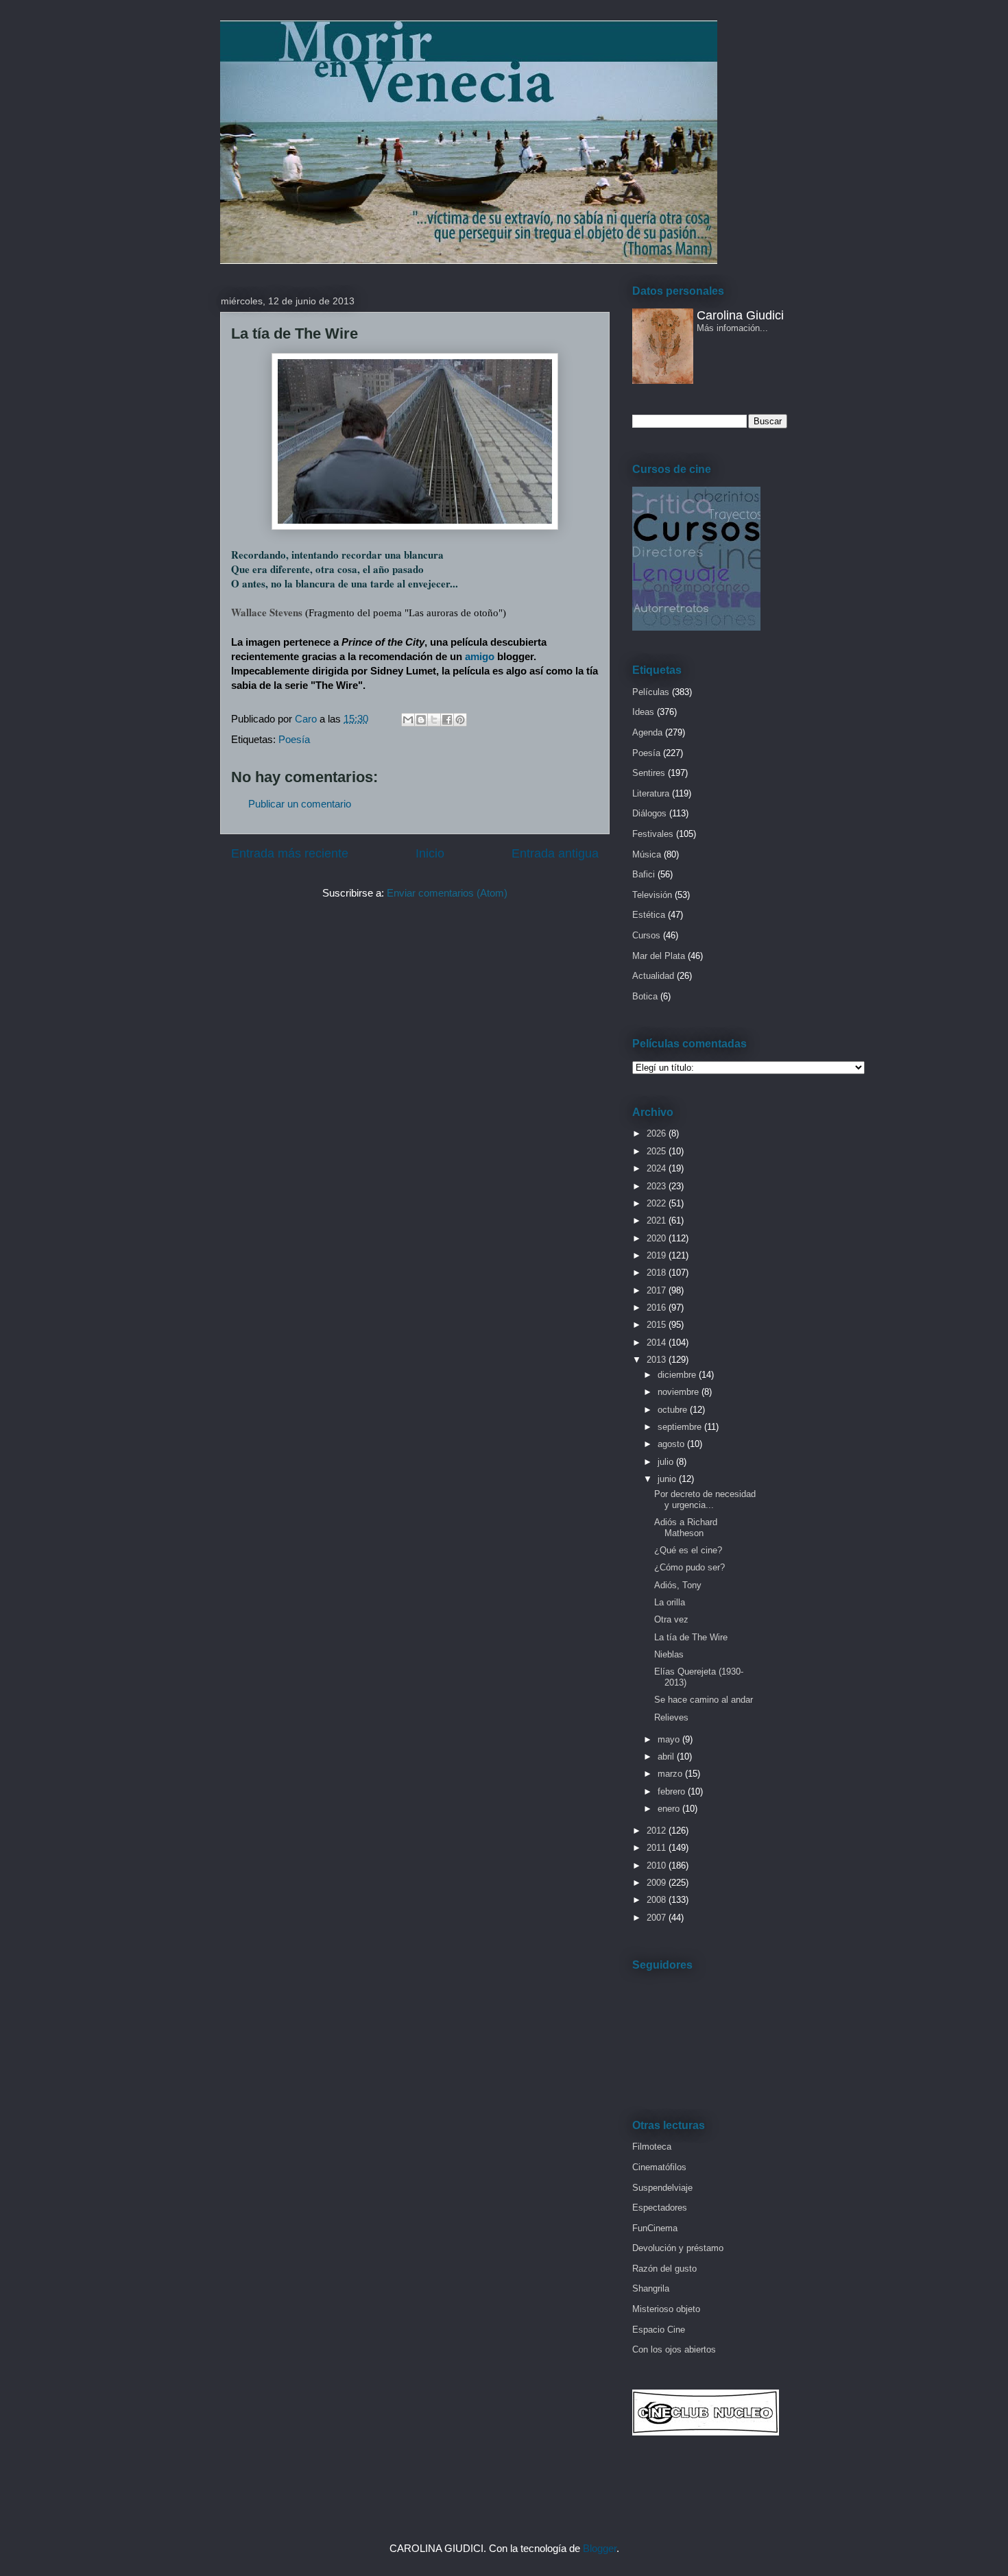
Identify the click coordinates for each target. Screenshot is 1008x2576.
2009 (658, 1883)
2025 (658, 1151)
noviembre (680, 1392)
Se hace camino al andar (704, 1700)
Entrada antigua (555, 853)
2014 (658, 1342)
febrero (673, 1791)
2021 (658, 1220)
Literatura (651, 793)
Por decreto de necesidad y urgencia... (705, 1499)
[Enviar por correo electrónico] (408, 720)
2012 (658, 1831)
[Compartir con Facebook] (447, 720)
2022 (658, 1203)
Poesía (294, 739)
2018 (658, 1273)
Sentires (649, 773)
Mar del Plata (659, 956)
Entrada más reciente (290, 853)
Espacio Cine (659, 2330)
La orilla (670, 1602)
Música (647, 854)
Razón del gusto (664, 2269)
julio (667, 1462)
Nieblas (669, 1654)
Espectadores (660, 2208)
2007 (658, 1918)
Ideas (643, 712)
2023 (658, 1186)
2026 (658, 1133)
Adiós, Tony (678, 1585)
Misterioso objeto (666, 2309)
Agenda (647, 732)
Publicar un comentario (300, 804)
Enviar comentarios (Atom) (447, 893)
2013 (658, 1360)
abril (667, 1757)
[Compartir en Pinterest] (460, 720)
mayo (670, 1739)
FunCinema (655, 2228)
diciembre (678, 1375)
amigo (480, 656)
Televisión (652, 895)
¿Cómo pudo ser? (689, 1567)
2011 (658, 1848)
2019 (658, 1255)
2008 (658, 1900)
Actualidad (653, 976)
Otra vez (671, 1619)
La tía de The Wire (691, 1637)
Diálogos (649, 813)
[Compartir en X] (434, 720)
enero (670, 1809)
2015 (658, 1325)
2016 (658, 1308)
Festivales (653, 834)
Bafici (644, 874)
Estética (649, 915)
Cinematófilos (659, 2167)
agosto (672, 1444)
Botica (645, 996)
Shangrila (651, 2288)
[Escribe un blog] (421, 720)
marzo (671, 1774)
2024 (658, 1168)
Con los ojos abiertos (674, 2349)
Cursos (646, 935)
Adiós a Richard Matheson (686, 1528)
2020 (658, 1238)
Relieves (671, 1717)
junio (668, 1479)
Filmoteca (652, 2147)
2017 (658, 1290)
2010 (658, 1866)
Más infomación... (732, 328)
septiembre (681, 1427)
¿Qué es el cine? (688, 1550)
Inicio (430, 853)
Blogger (600, 2548)
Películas (651, 692)
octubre (674, 1410)
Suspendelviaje (662, 2188)
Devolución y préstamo (678, 2248)
